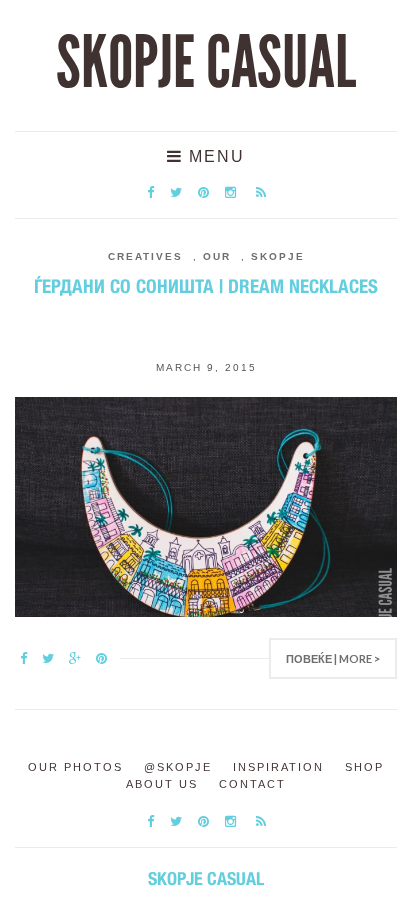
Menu (214, 156)
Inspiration (278, 767)
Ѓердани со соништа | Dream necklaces (206, 286)
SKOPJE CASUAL (206, 63)
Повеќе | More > (333, 658)
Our (217, 256)
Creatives (145, 256)
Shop (364, 767)
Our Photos (75, 767)
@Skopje (178, 767)
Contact (252, 784)
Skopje (278, 256)
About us (162, 784)
